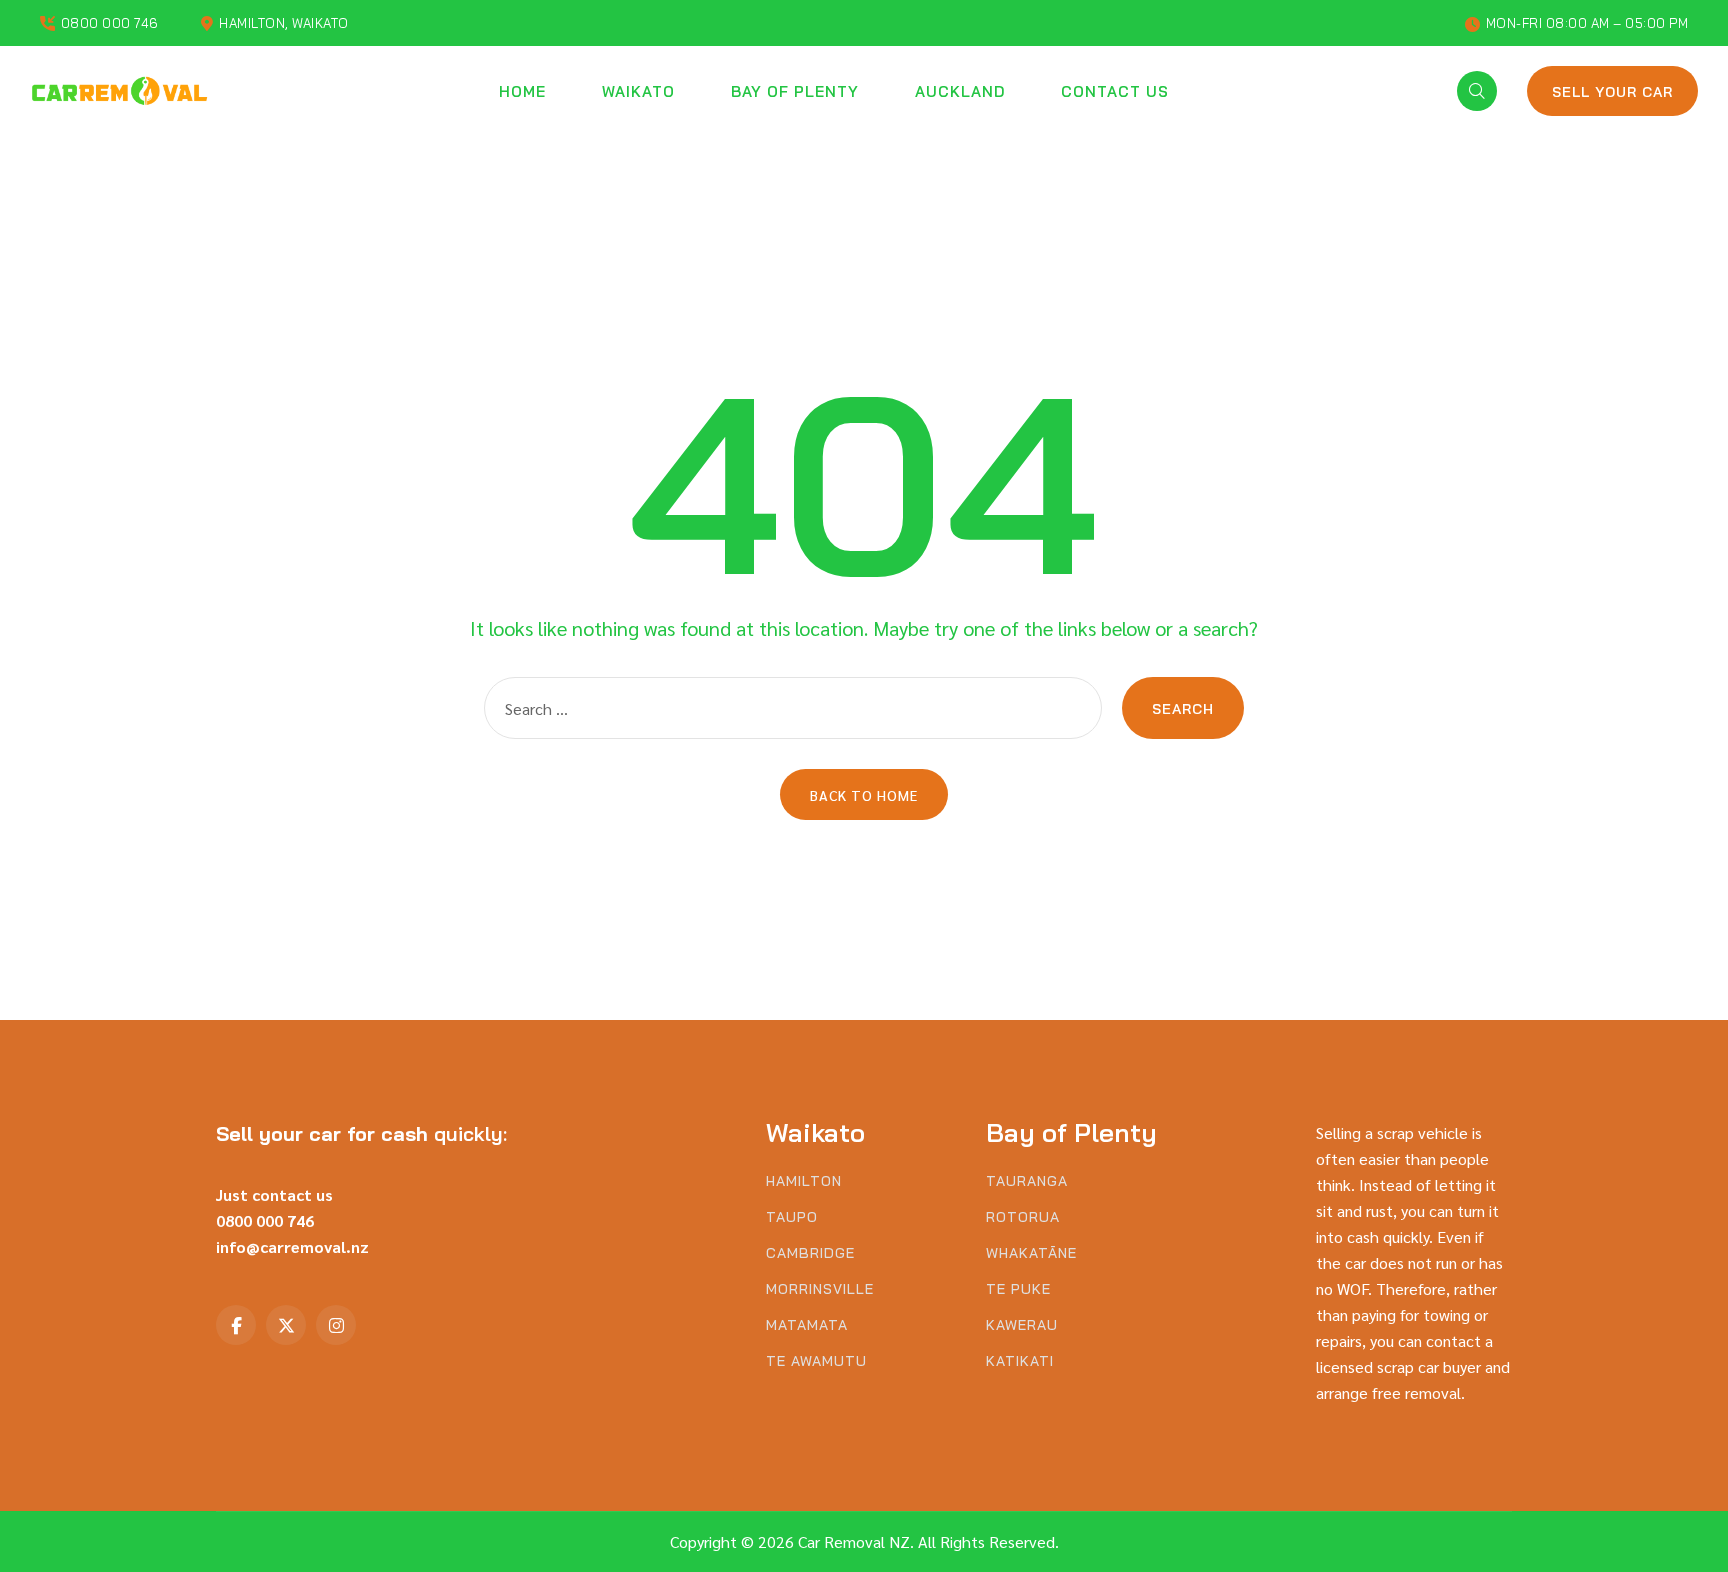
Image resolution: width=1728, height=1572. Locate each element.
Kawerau (1022, 1325)
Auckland (960, 91)
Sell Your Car (1612, 92)
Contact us (1115, 91)
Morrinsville (820, 1289)
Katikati (1020, 1361)
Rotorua (1023, 1217)
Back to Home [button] (864, 795)
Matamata (807, 1325)
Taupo (792, 1217)
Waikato (638, 91)
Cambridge (810, 1253)
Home (522, 91)
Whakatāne (1031, 1253)
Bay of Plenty (795, 91)
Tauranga (1027, 1181)
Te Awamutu (816, 1361)
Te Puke (1018, 1289)
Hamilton (804, 1181)
